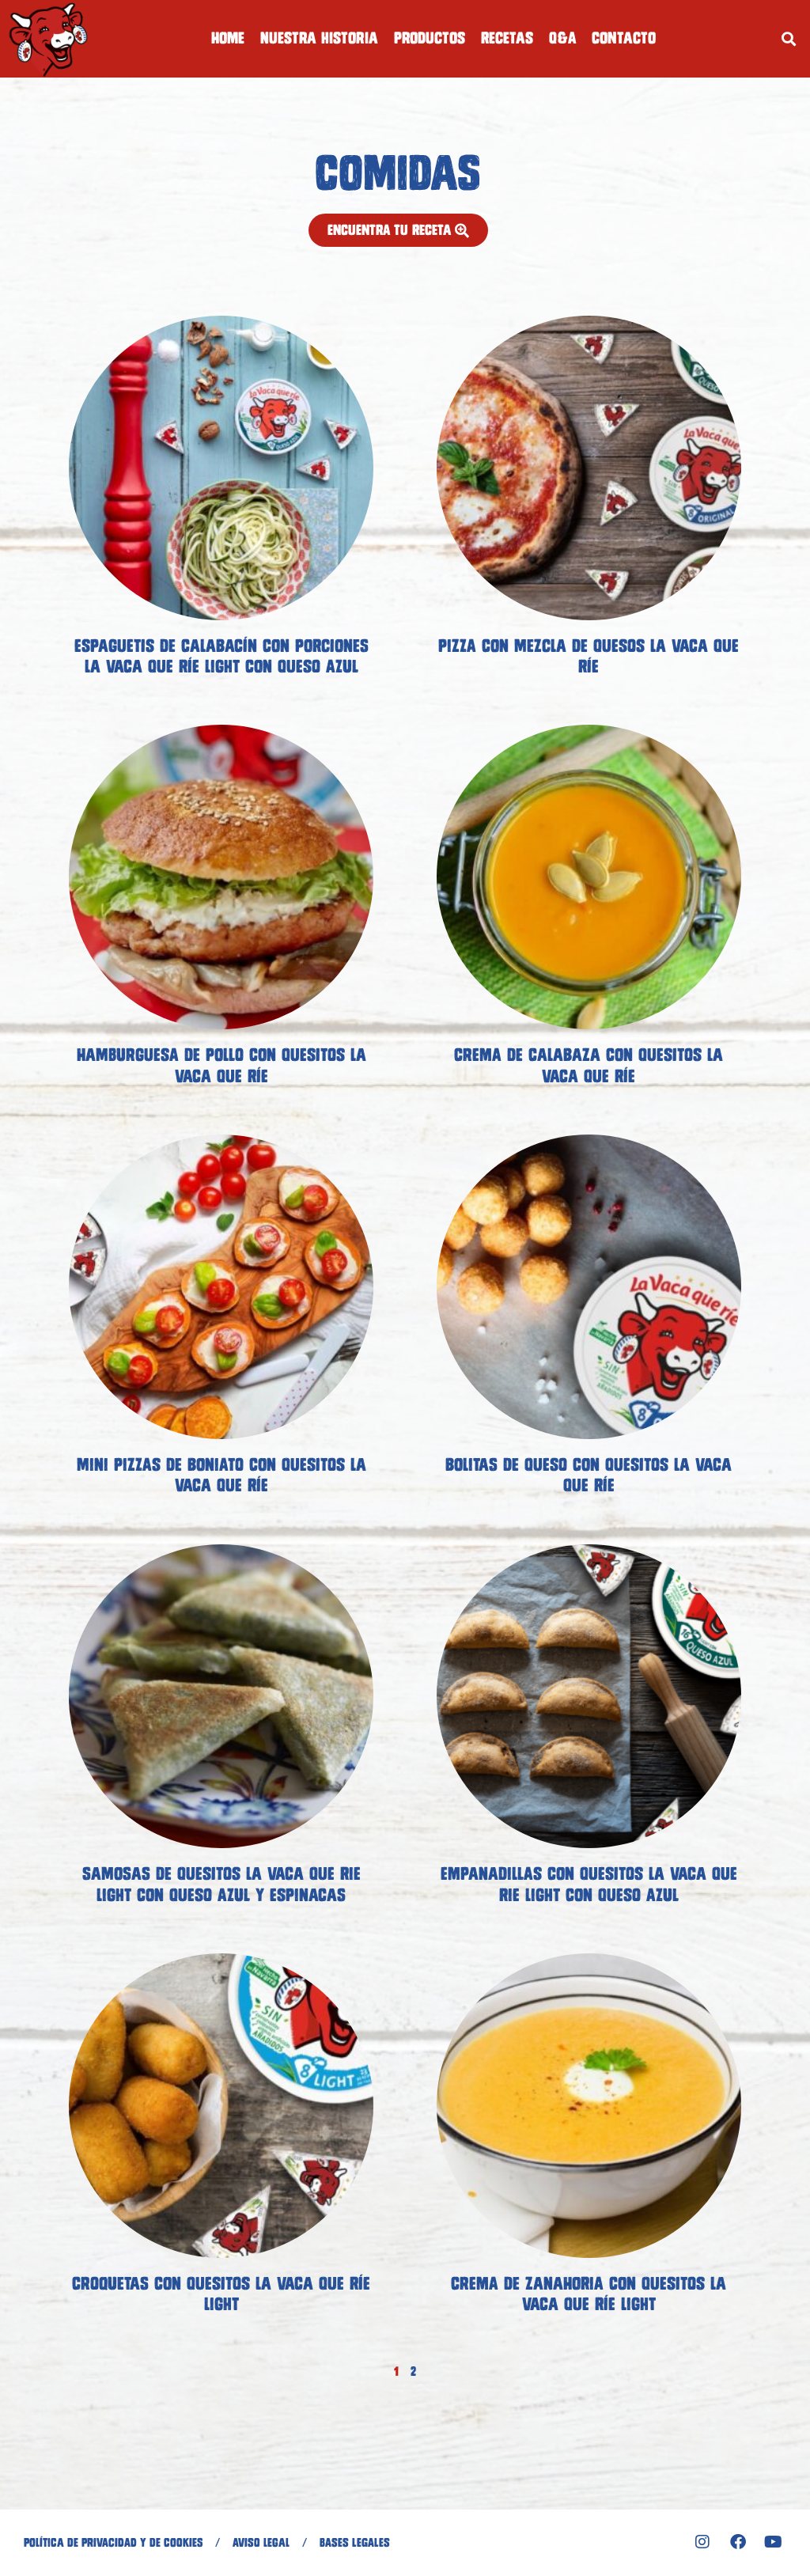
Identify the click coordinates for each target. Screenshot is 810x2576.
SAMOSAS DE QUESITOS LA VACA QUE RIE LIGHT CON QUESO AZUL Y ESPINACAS (221, 1884)
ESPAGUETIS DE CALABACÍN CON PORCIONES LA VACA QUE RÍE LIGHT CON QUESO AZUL (221, 656)
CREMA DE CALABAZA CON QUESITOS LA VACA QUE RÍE (589, 1065)
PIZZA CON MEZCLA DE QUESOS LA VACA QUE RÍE (589, 656)
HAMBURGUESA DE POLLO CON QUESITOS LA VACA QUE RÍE (221, 1065)
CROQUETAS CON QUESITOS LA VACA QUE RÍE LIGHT (221, 2294)
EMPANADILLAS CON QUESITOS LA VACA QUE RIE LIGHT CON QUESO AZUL (589, 1884)
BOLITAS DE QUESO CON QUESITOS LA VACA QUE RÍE (589, 1475)
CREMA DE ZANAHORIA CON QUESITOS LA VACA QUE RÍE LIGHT (589, 2294)
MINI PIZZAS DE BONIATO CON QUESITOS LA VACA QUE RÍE (221, 1475)
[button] (789, 38)
